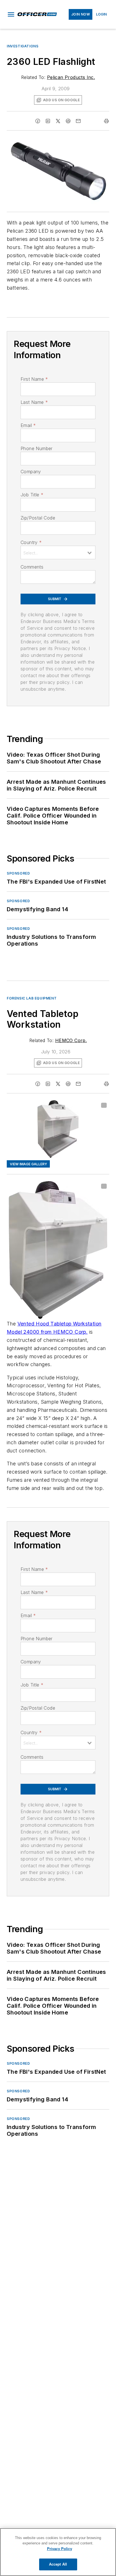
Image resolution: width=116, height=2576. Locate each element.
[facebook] (38, 121)
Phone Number (37, 448)
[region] (58, 2552)
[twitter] (58, 121)
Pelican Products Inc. (71, 77)
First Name (34, 379)
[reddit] (68, 121)
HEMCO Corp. (71, 1040)
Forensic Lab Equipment (32, 998)
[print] (106, 121)
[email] (78, 121)
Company (31, 472)
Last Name (34, 402)
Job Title (32, 495)
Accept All (58, 2564)
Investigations (23, 46)
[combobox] (58, 552)
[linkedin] (48, 121)
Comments (32, 567)
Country (31, 542)
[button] (11, 14)
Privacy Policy (60, 2549)
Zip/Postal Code (38, 518)
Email (28, 425)
